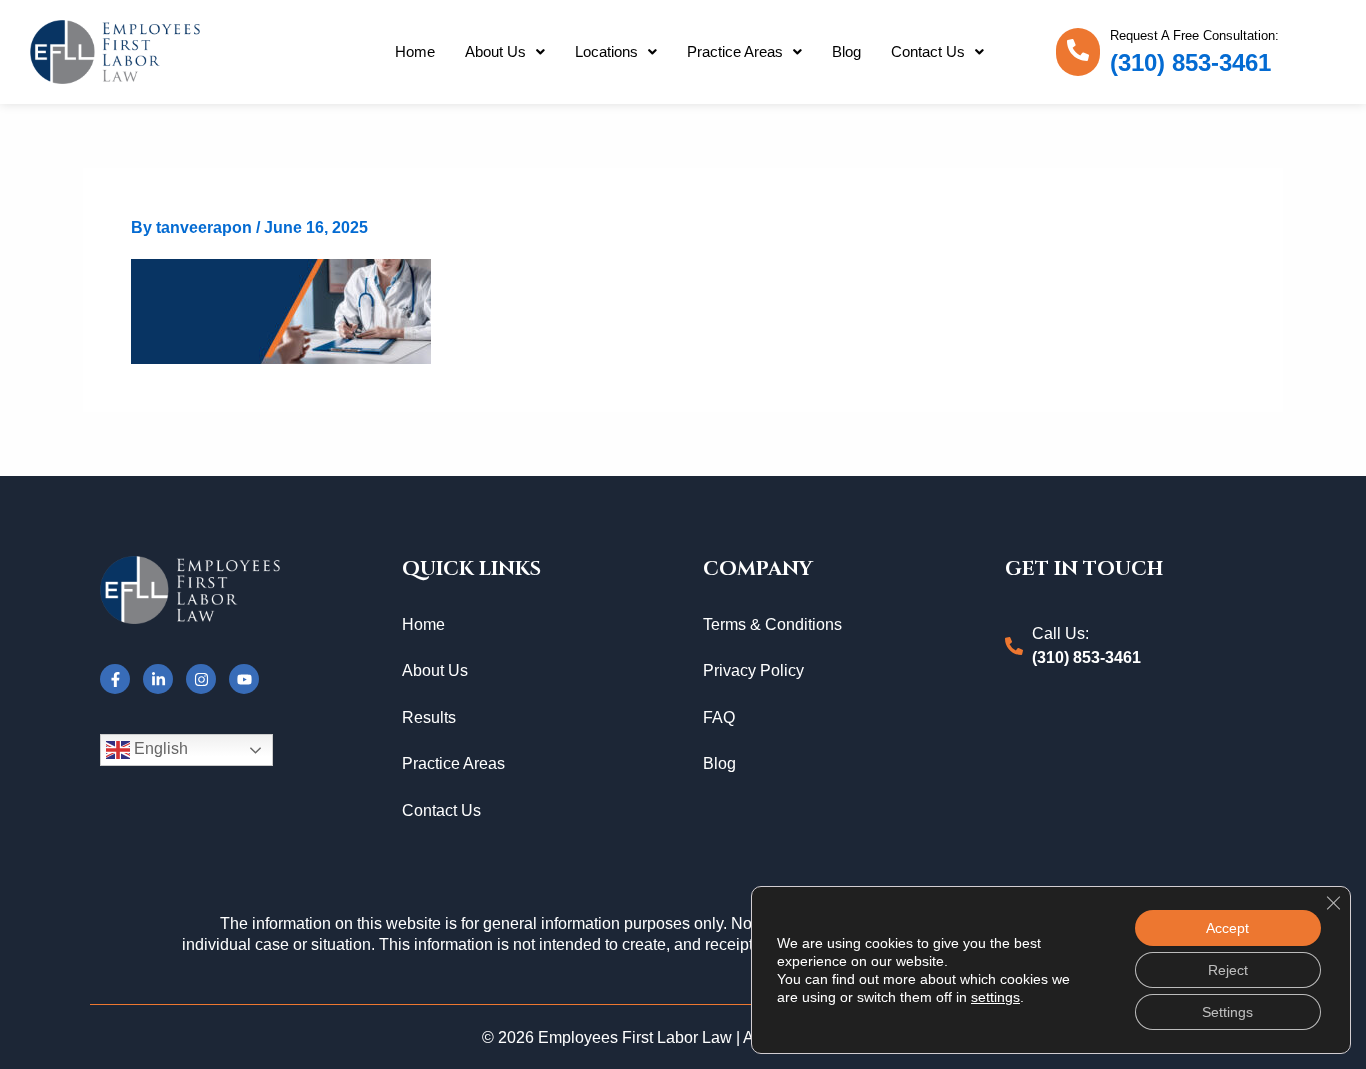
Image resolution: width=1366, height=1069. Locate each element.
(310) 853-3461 (1190, 62)
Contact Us (928, 51)
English (159, 749)
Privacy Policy (753, 670)
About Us (495, 51)
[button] (505, 52)
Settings (1227, 1012)
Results (429, 717)
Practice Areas (735, 51)
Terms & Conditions (772, 624)
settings (995, 997)
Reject (1228, 970)
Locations (606, 51)
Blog (846, 51)
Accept (1227, 928)
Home (415, 51)
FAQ (719, 717)
